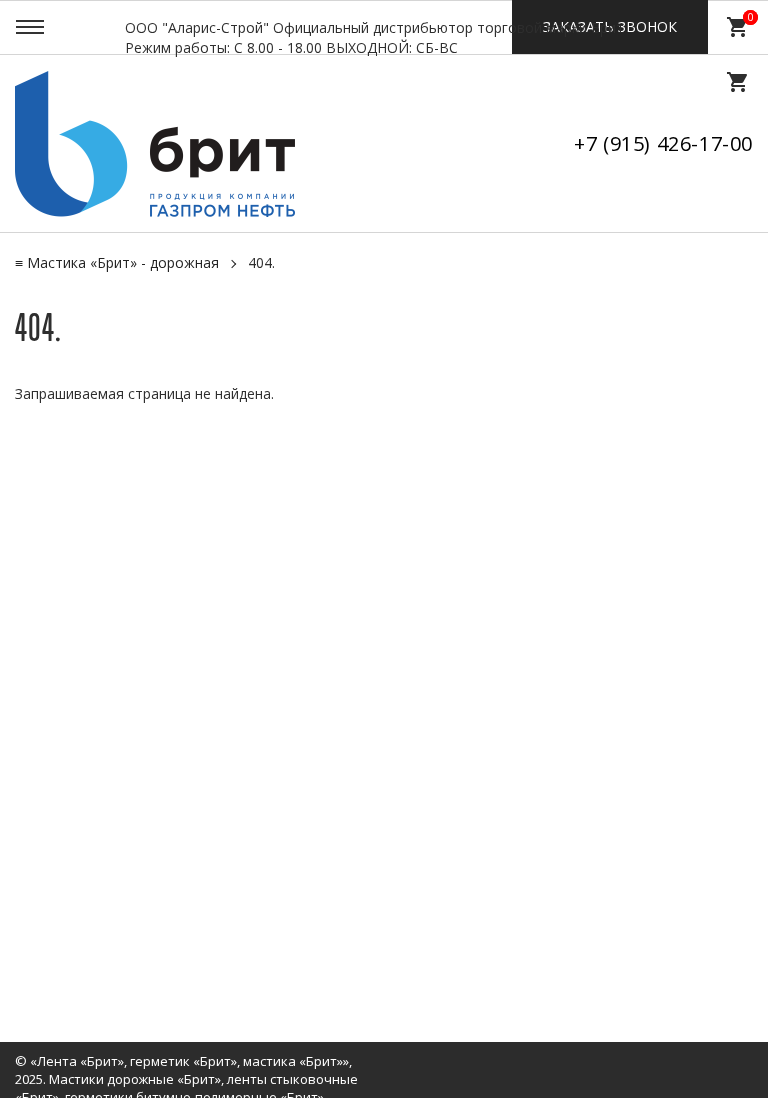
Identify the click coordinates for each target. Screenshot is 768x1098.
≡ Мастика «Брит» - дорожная (117, 262)
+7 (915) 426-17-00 (663, 143)
